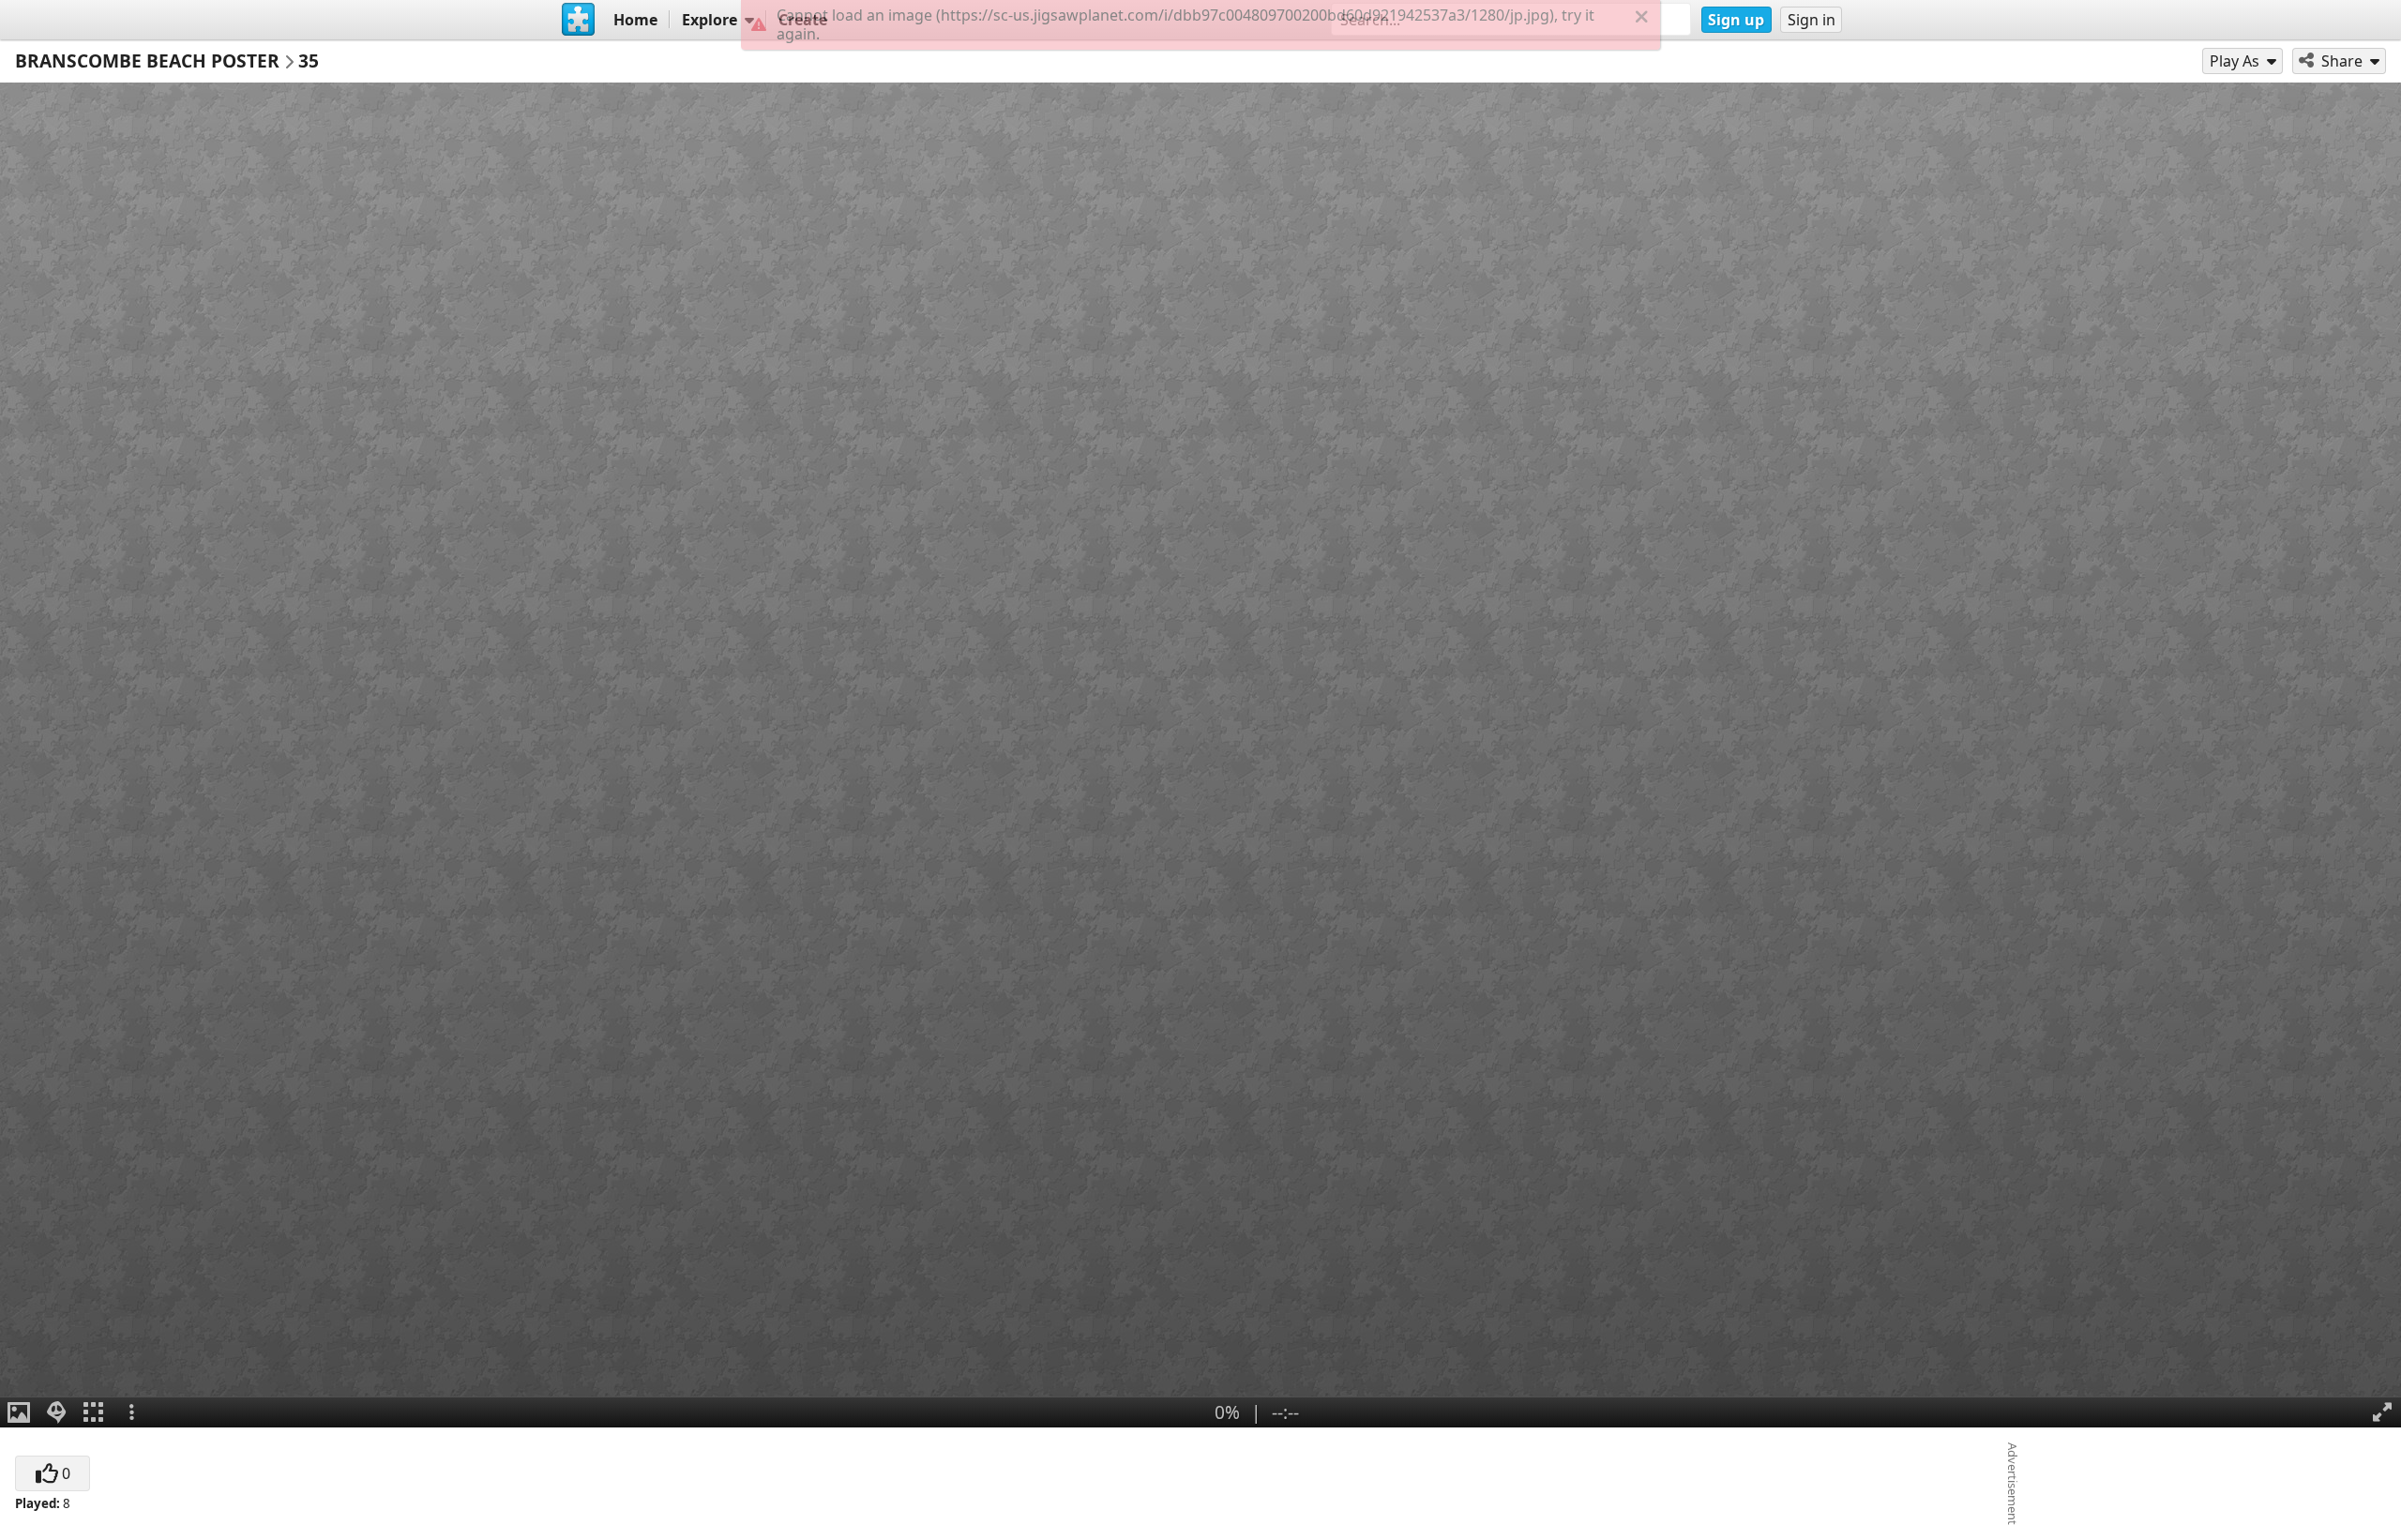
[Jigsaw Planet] (579, 20)
